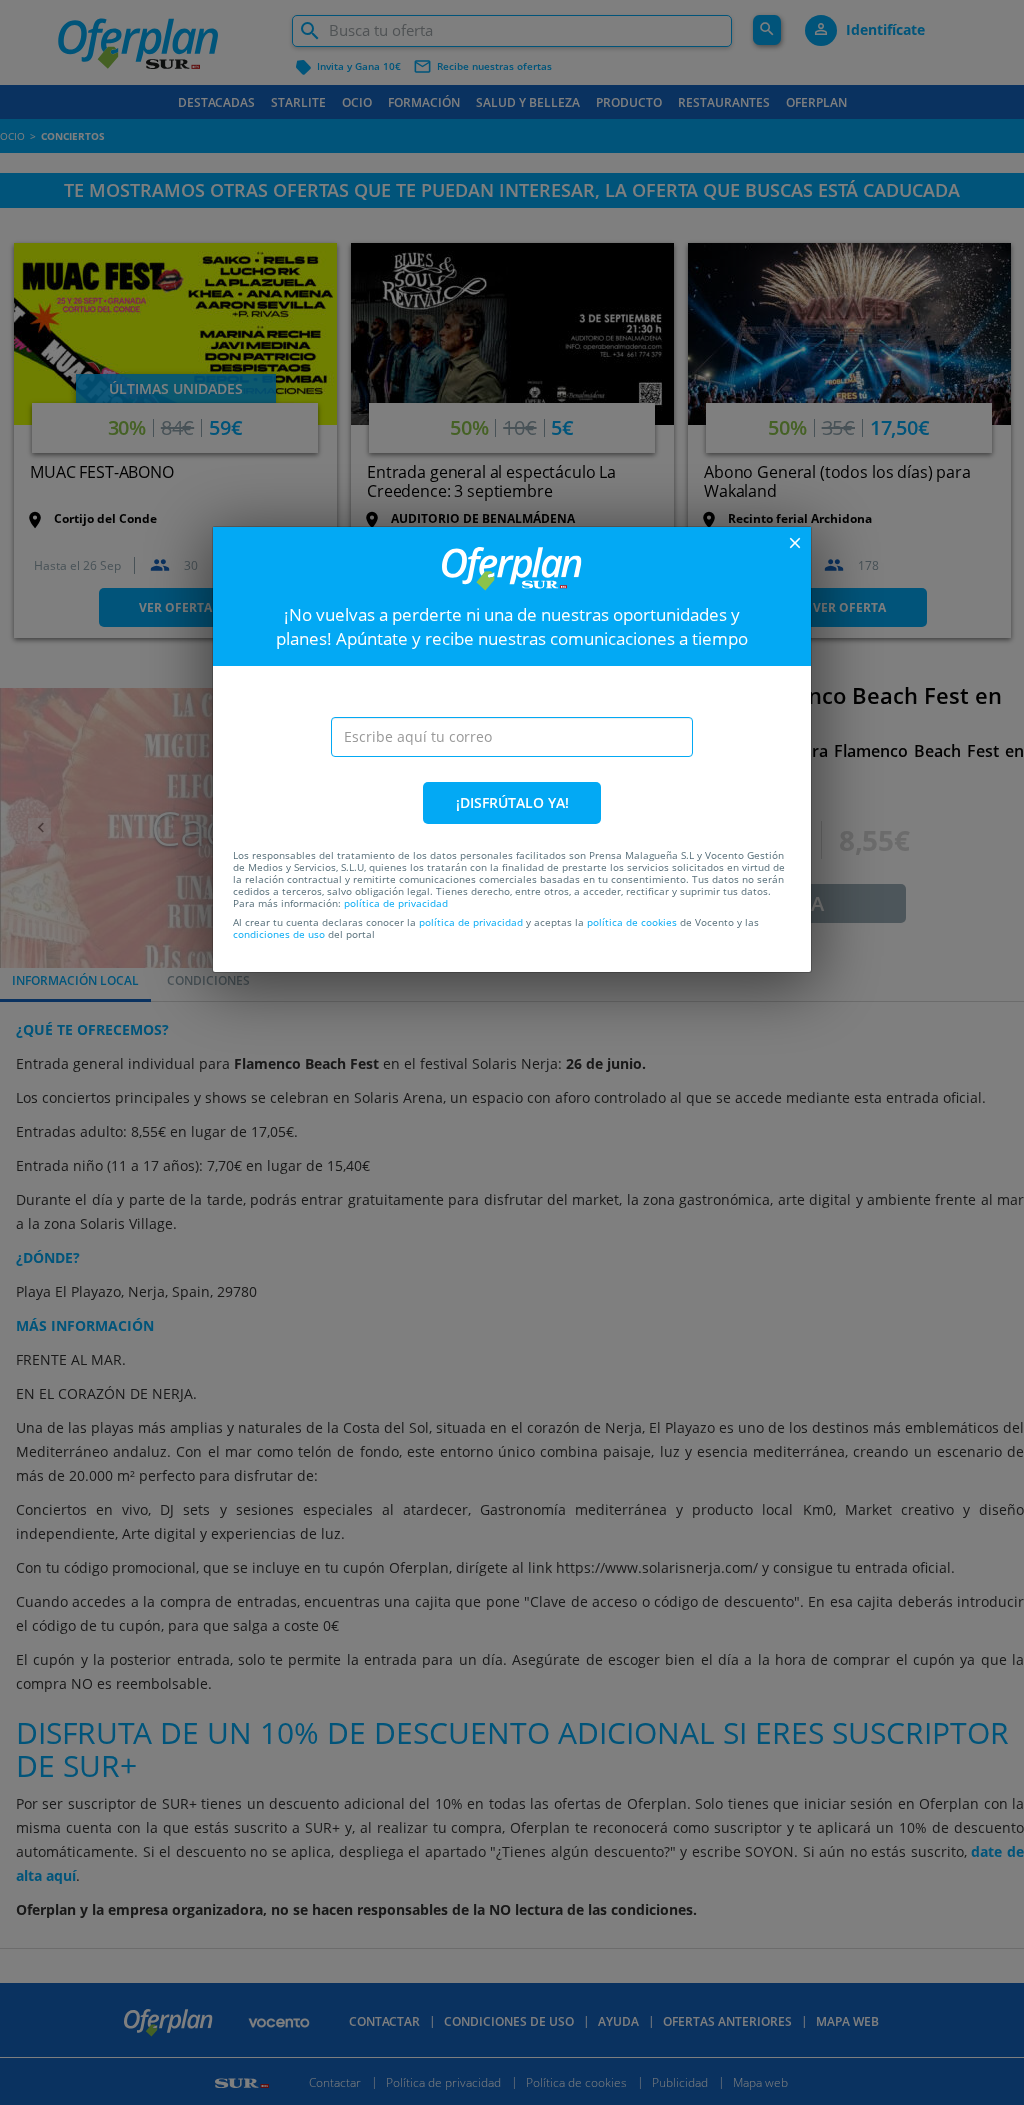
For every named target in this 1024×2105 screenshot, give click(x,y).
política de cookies (632, 922)
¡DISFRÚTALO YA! (512, 802)
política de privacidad (396, 903)
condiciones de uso (279, 934)
